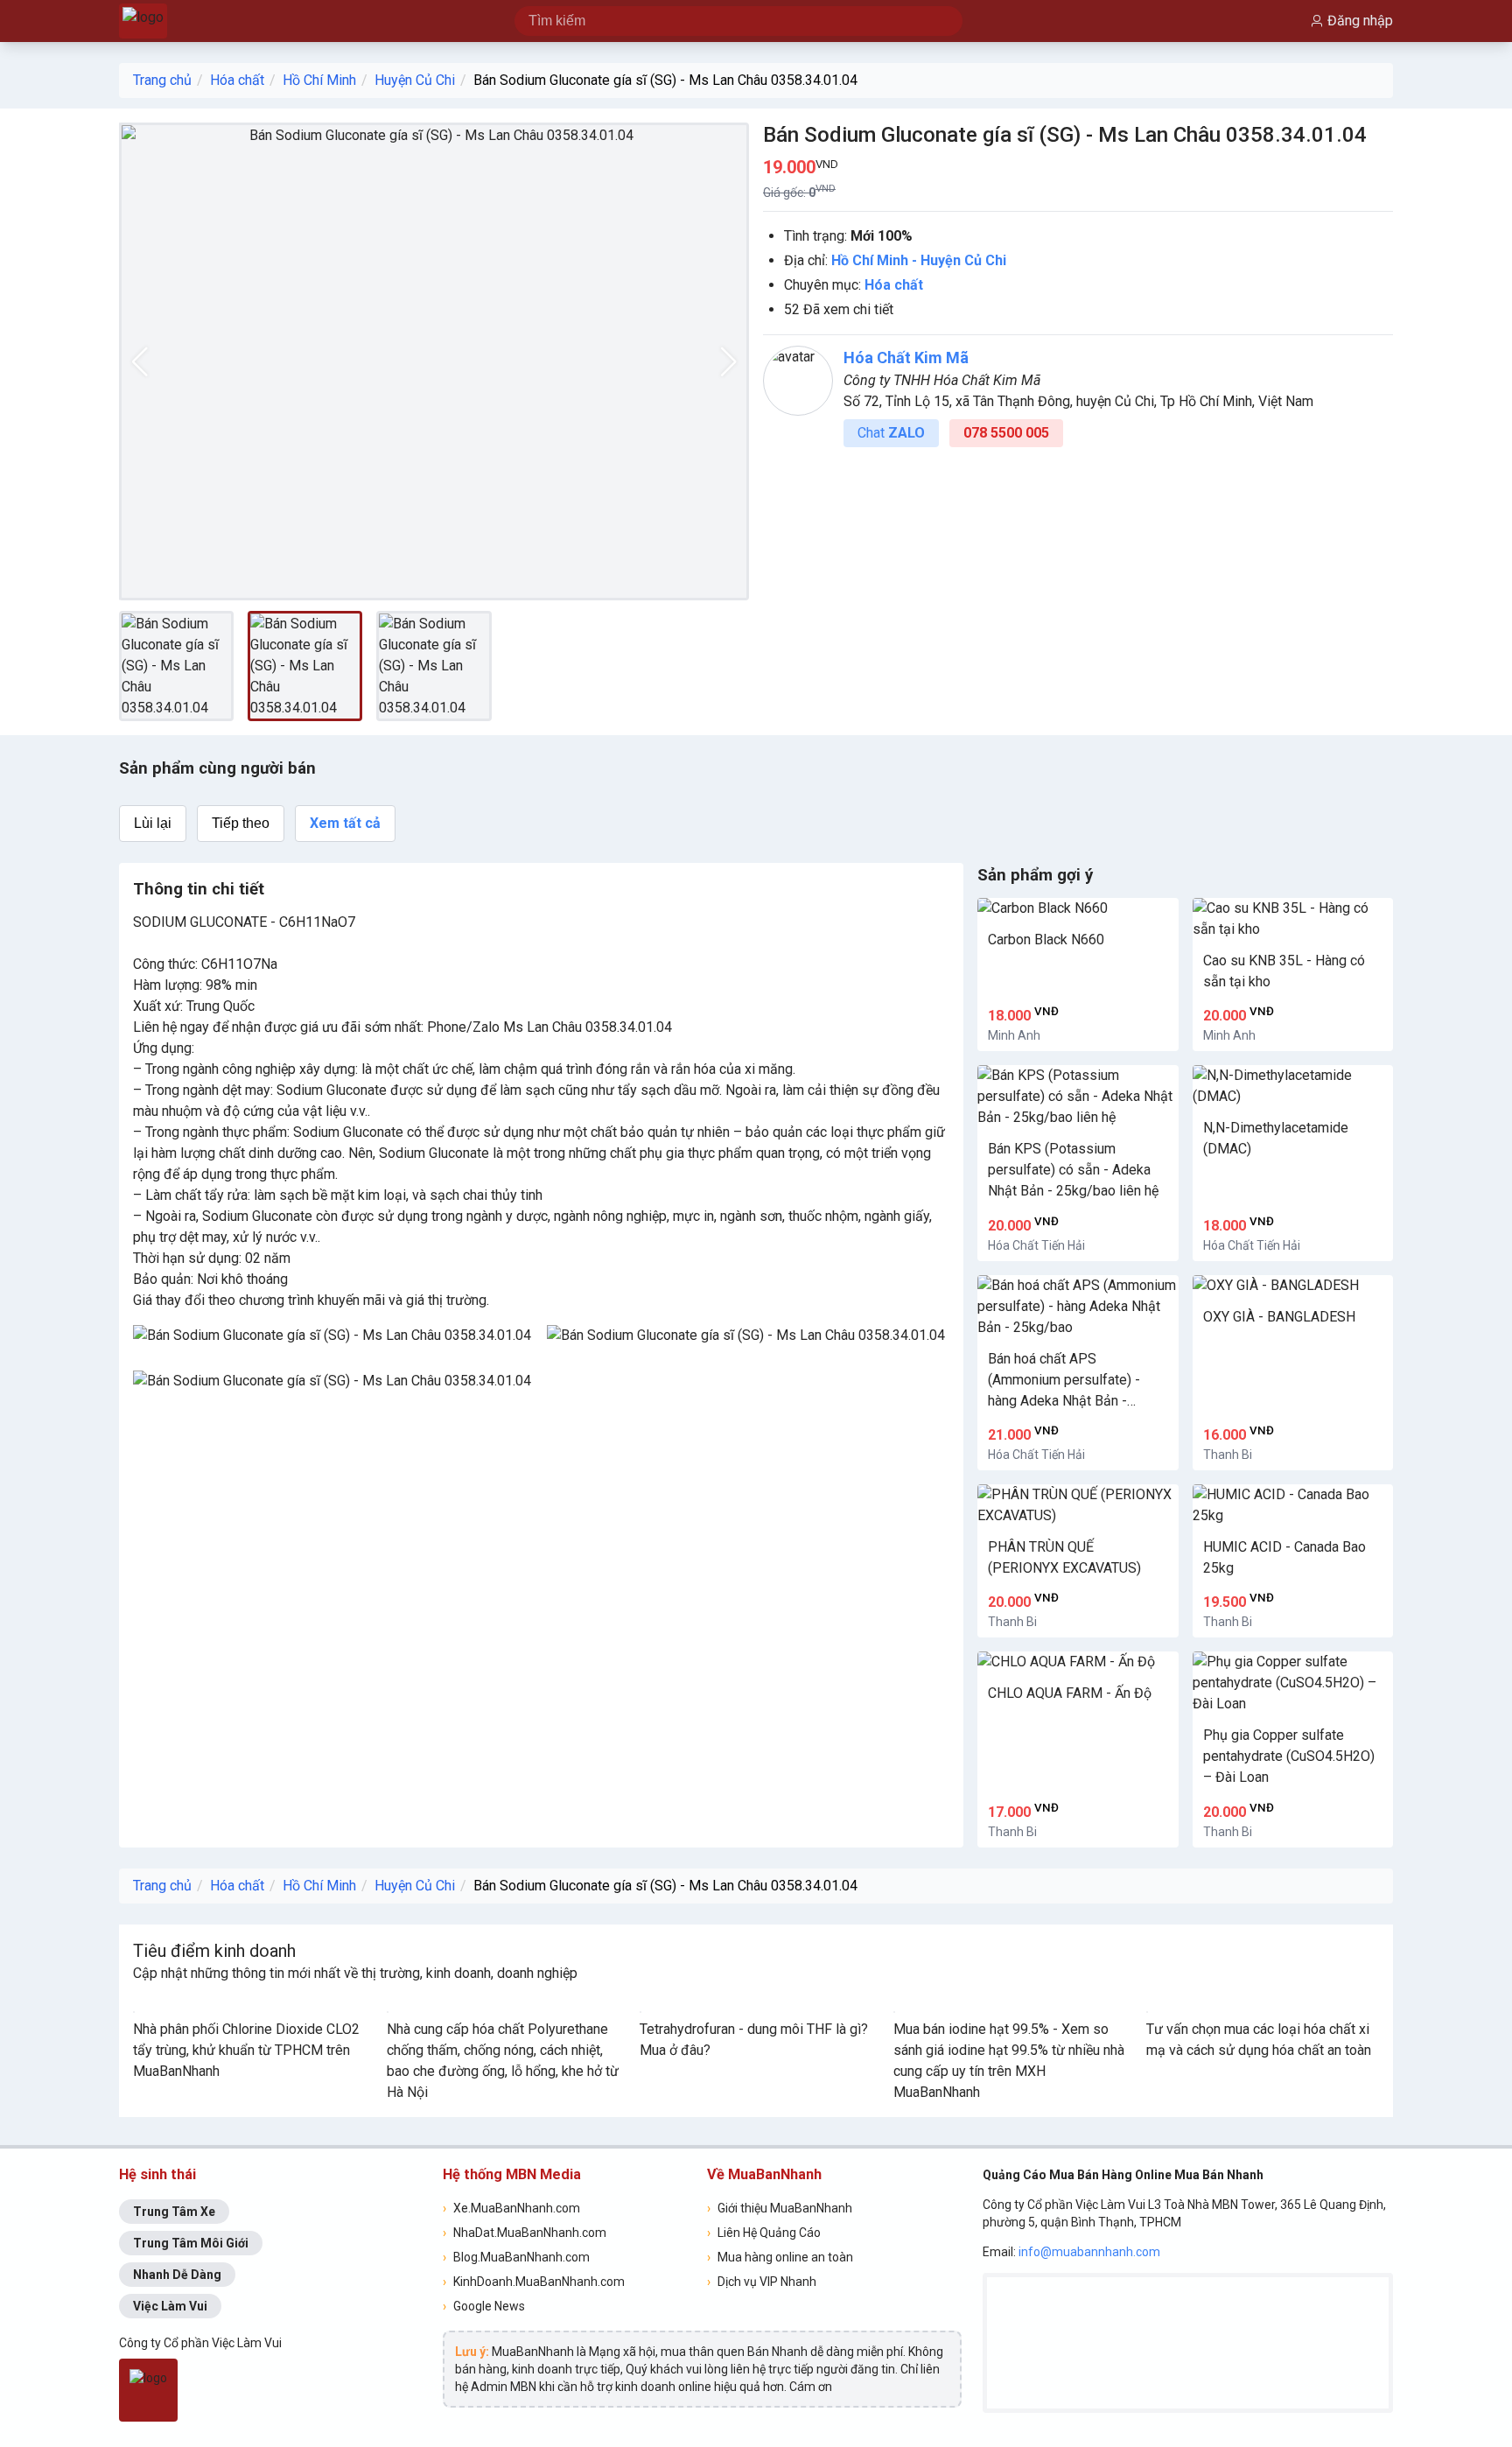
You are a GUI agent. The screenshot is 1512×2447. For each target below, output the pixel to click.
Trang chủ (162, 80)
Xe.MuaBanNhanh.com (511, 2208)
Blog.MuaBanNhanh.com (516, 2257)
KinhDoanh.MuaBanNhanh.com (534, 2282)
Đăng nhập (1360, 21)
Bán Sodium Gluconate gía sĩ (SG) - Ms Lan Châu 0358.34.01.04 (665, 80)
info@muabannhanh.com (1089, 2252)
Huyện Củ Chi (415, 80)
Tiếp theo (241, 823)
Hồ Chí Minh (319, 80)
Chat (891, 433)
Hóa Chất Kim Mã (906, 358)
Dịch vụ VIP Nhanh (762, 2282)
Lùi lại (153, 823)
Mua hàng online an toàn (780, 2257)
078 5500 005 (1006, 433)
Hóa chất (237, 80)
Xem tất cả (345, 823)
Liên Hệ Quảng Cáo (764, 2233)
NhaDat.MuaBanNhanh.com (525, 2233)
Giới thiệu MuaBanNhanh (780, 2208)
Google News (484, 2306)
